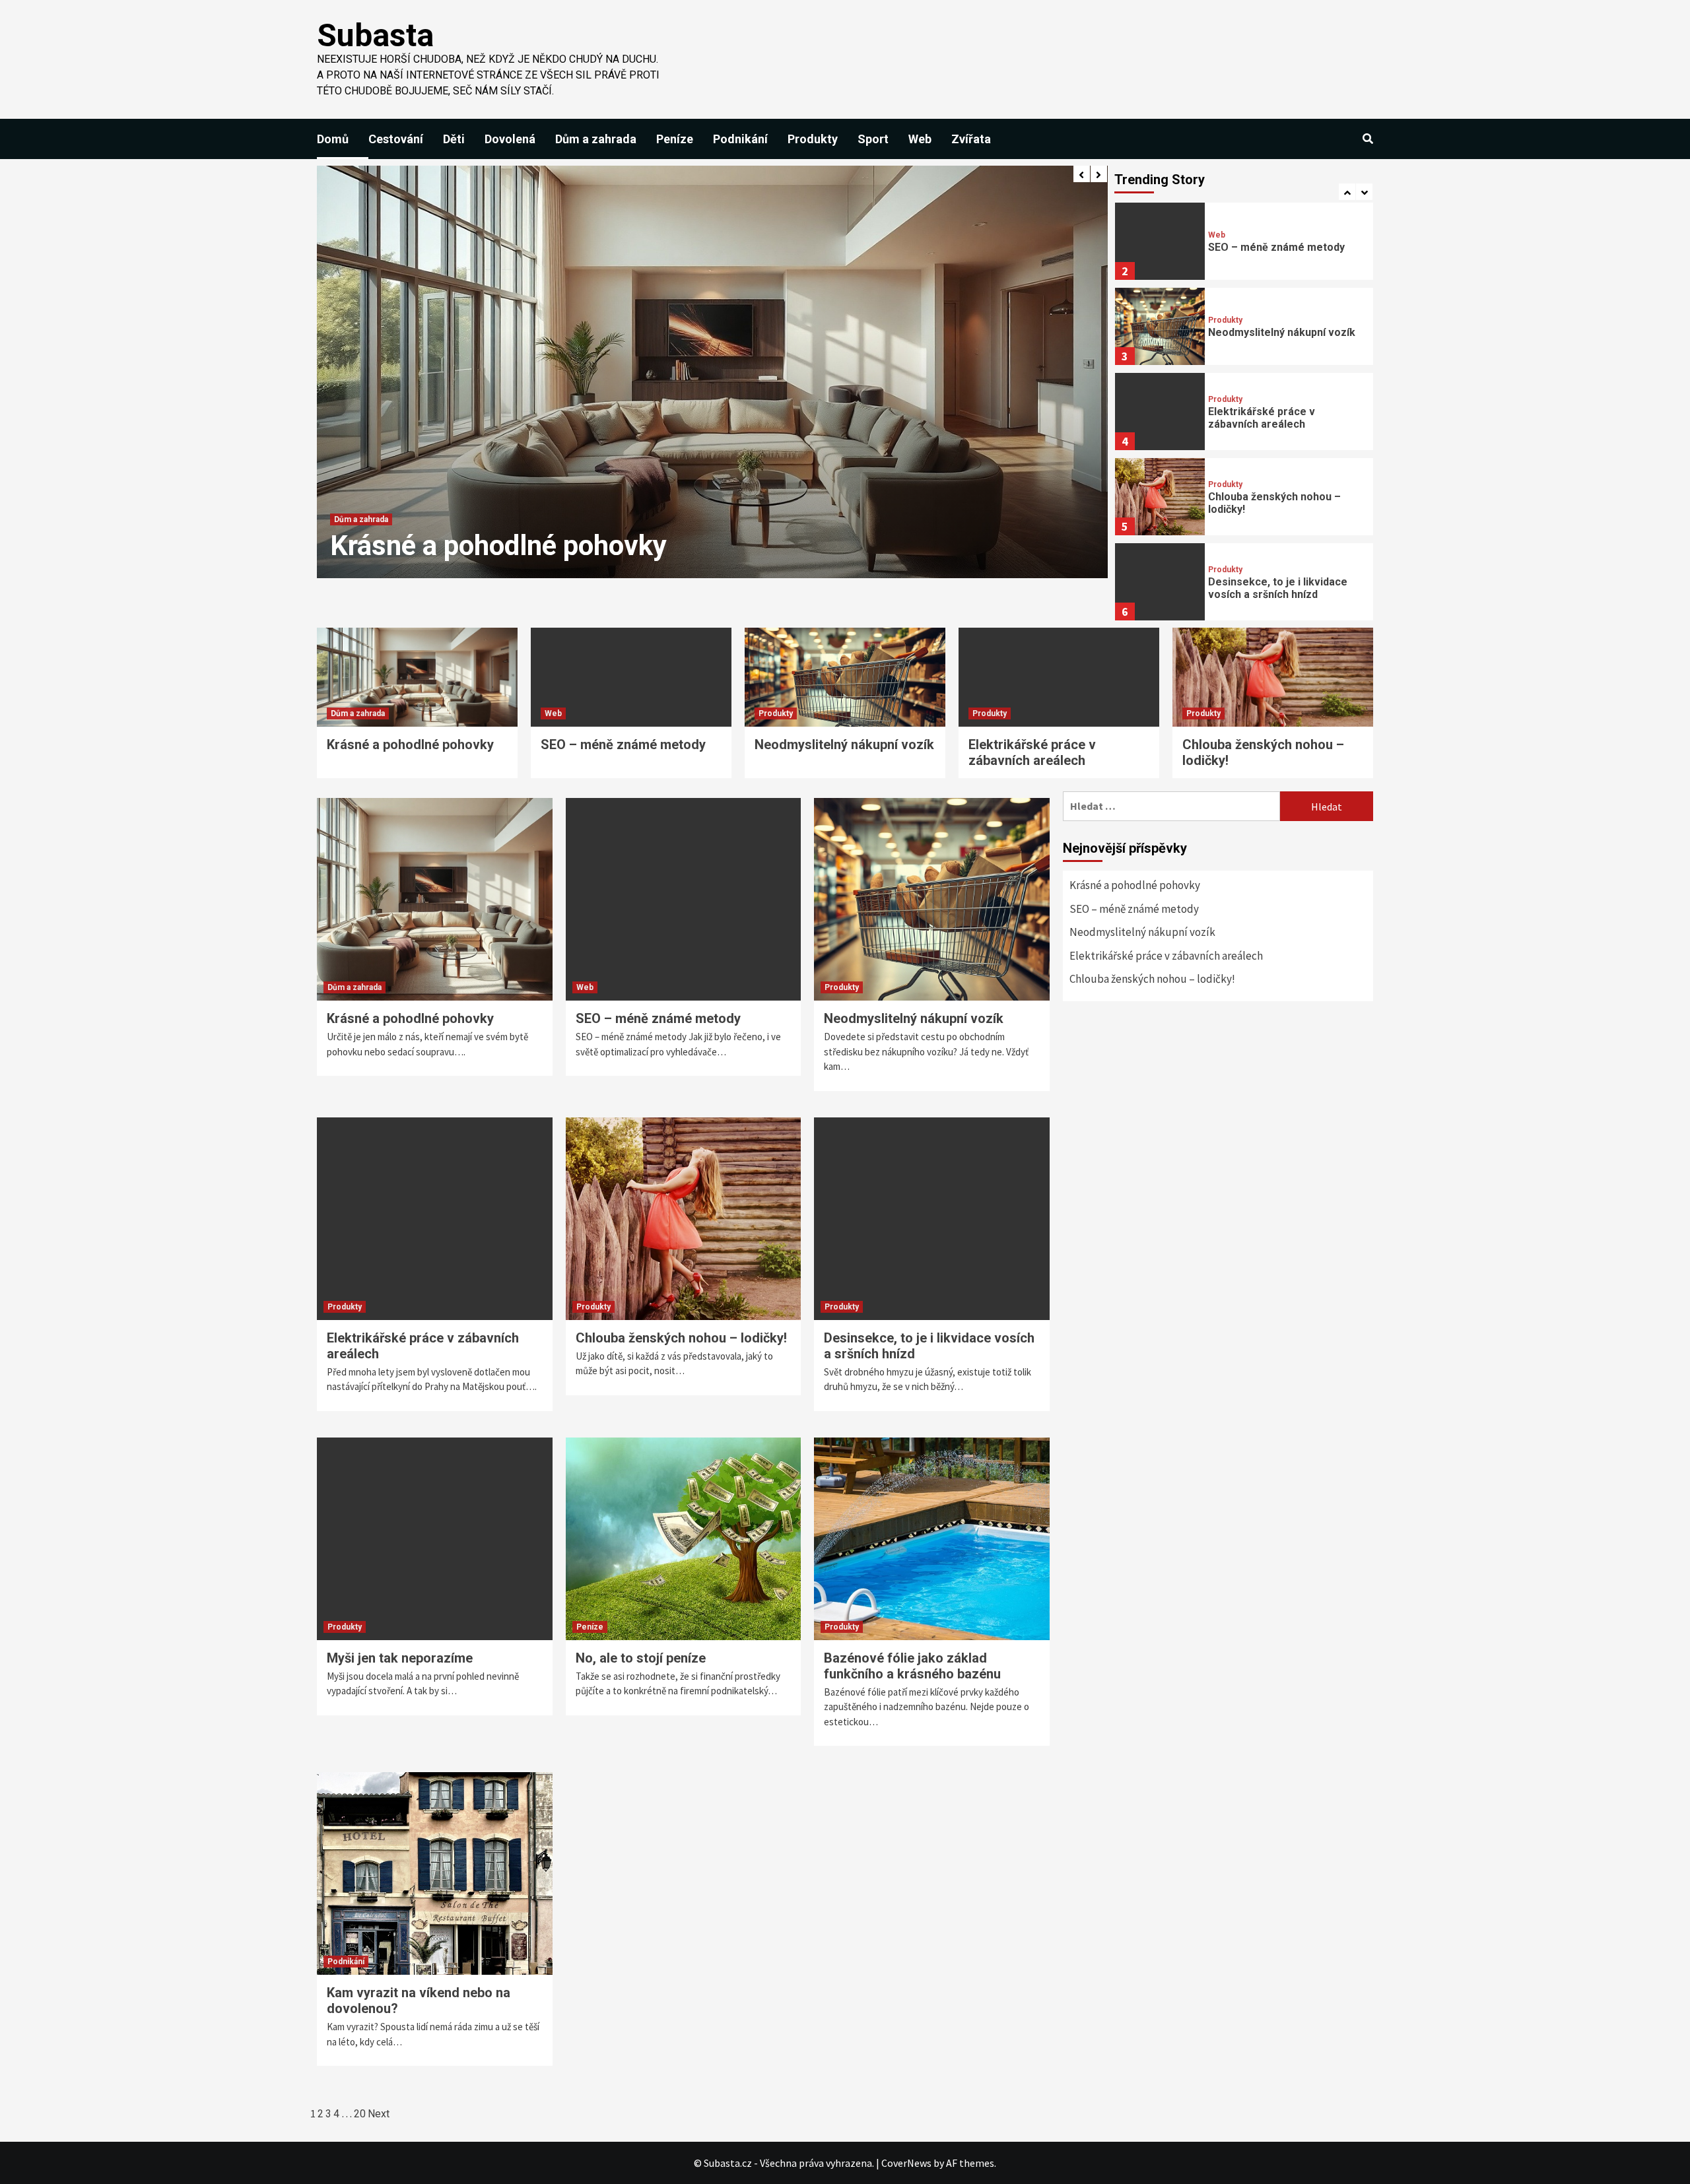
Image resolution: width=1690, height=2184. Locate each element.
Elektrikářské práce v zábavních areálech (1262, 418)
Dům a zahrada (596, 139)
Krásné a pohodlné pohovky (410, 745)
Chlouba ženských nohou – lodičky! (681, 1338)
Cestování (396, 139)
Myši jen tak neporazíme (400, 1658)
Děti (454, 139)
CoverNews (906, 2163)
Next (379, 2114)
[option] (712, 372)
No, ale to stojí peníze (641, 1658)
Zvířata (971, 139)
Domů (333, 139)
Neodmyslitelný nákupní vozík (1282, 332)
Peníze (675, 139)
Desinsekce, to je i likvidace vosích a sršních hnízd (1278, 588)
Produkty (813, 139)
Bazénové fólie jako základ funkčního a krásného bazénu (912, 1666)
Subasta (375, 35)
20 (360, 2114)
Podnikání (740, 139)
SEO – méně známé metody (499, 546)
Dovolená (510, 139)
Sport (873, 139)
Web (920, 139)
